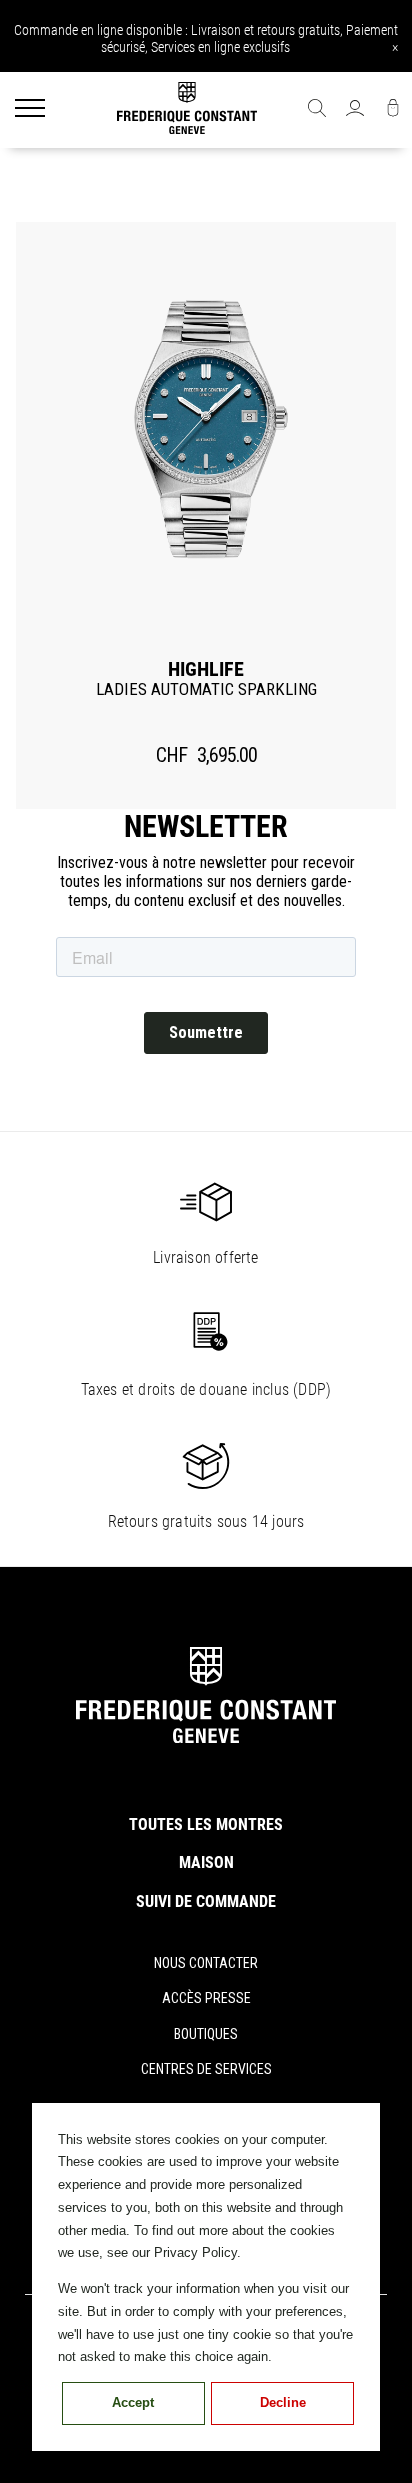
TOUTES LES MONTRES (206, 1824)
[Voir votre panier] (393, 110)
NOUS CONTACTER (206, 1963)
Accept (133, 2402)
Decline (283, 2402)
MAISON (206, 1862)
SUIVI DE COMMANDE (206, 1901)
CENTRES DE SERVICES (206, 2069)
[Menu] (30, 110)
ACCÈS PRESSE (206, 1998)
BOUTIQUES (206, 2034)
